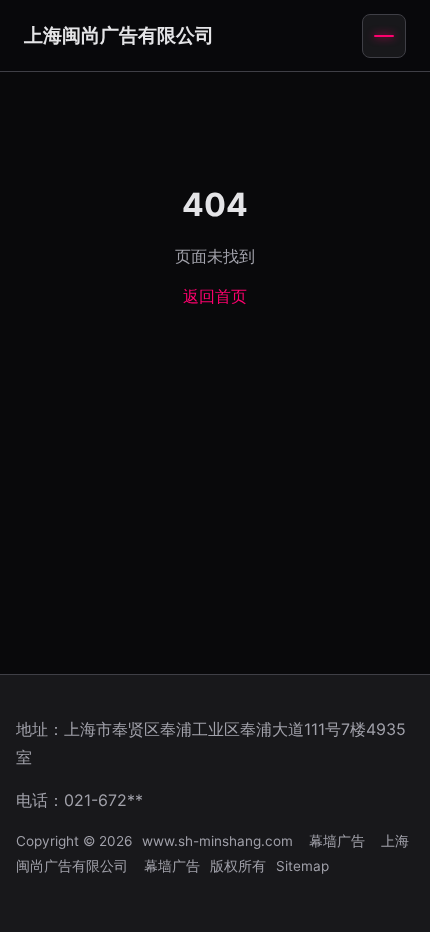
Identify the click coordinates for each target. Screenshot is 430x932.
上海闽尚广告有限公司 (119, 35)
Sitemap (302, 866)
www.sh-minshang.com (217, 841)
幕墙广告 (337, 841)
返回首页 (215, 296)
